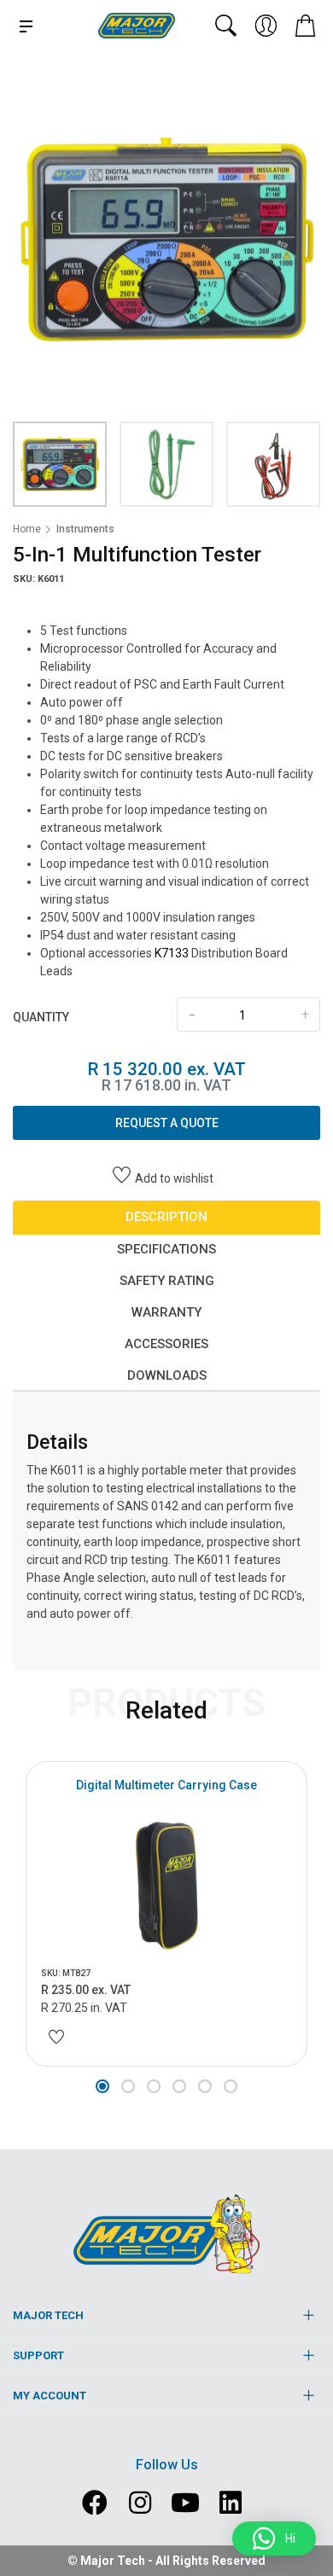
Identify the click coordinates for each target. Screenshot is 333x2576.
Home (27, 529)
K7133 (172, 953)
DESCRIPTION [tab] (166, 1217)
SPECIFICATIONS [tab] (166, 1249)
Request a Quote (167, 1123)
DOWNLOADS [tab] (167, 1375)
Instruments (85, 529)
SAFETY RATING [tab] (167, 1281)
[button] (102, 2086)
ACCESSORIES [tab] (166, 1344)
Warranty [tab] (166, 1312)
